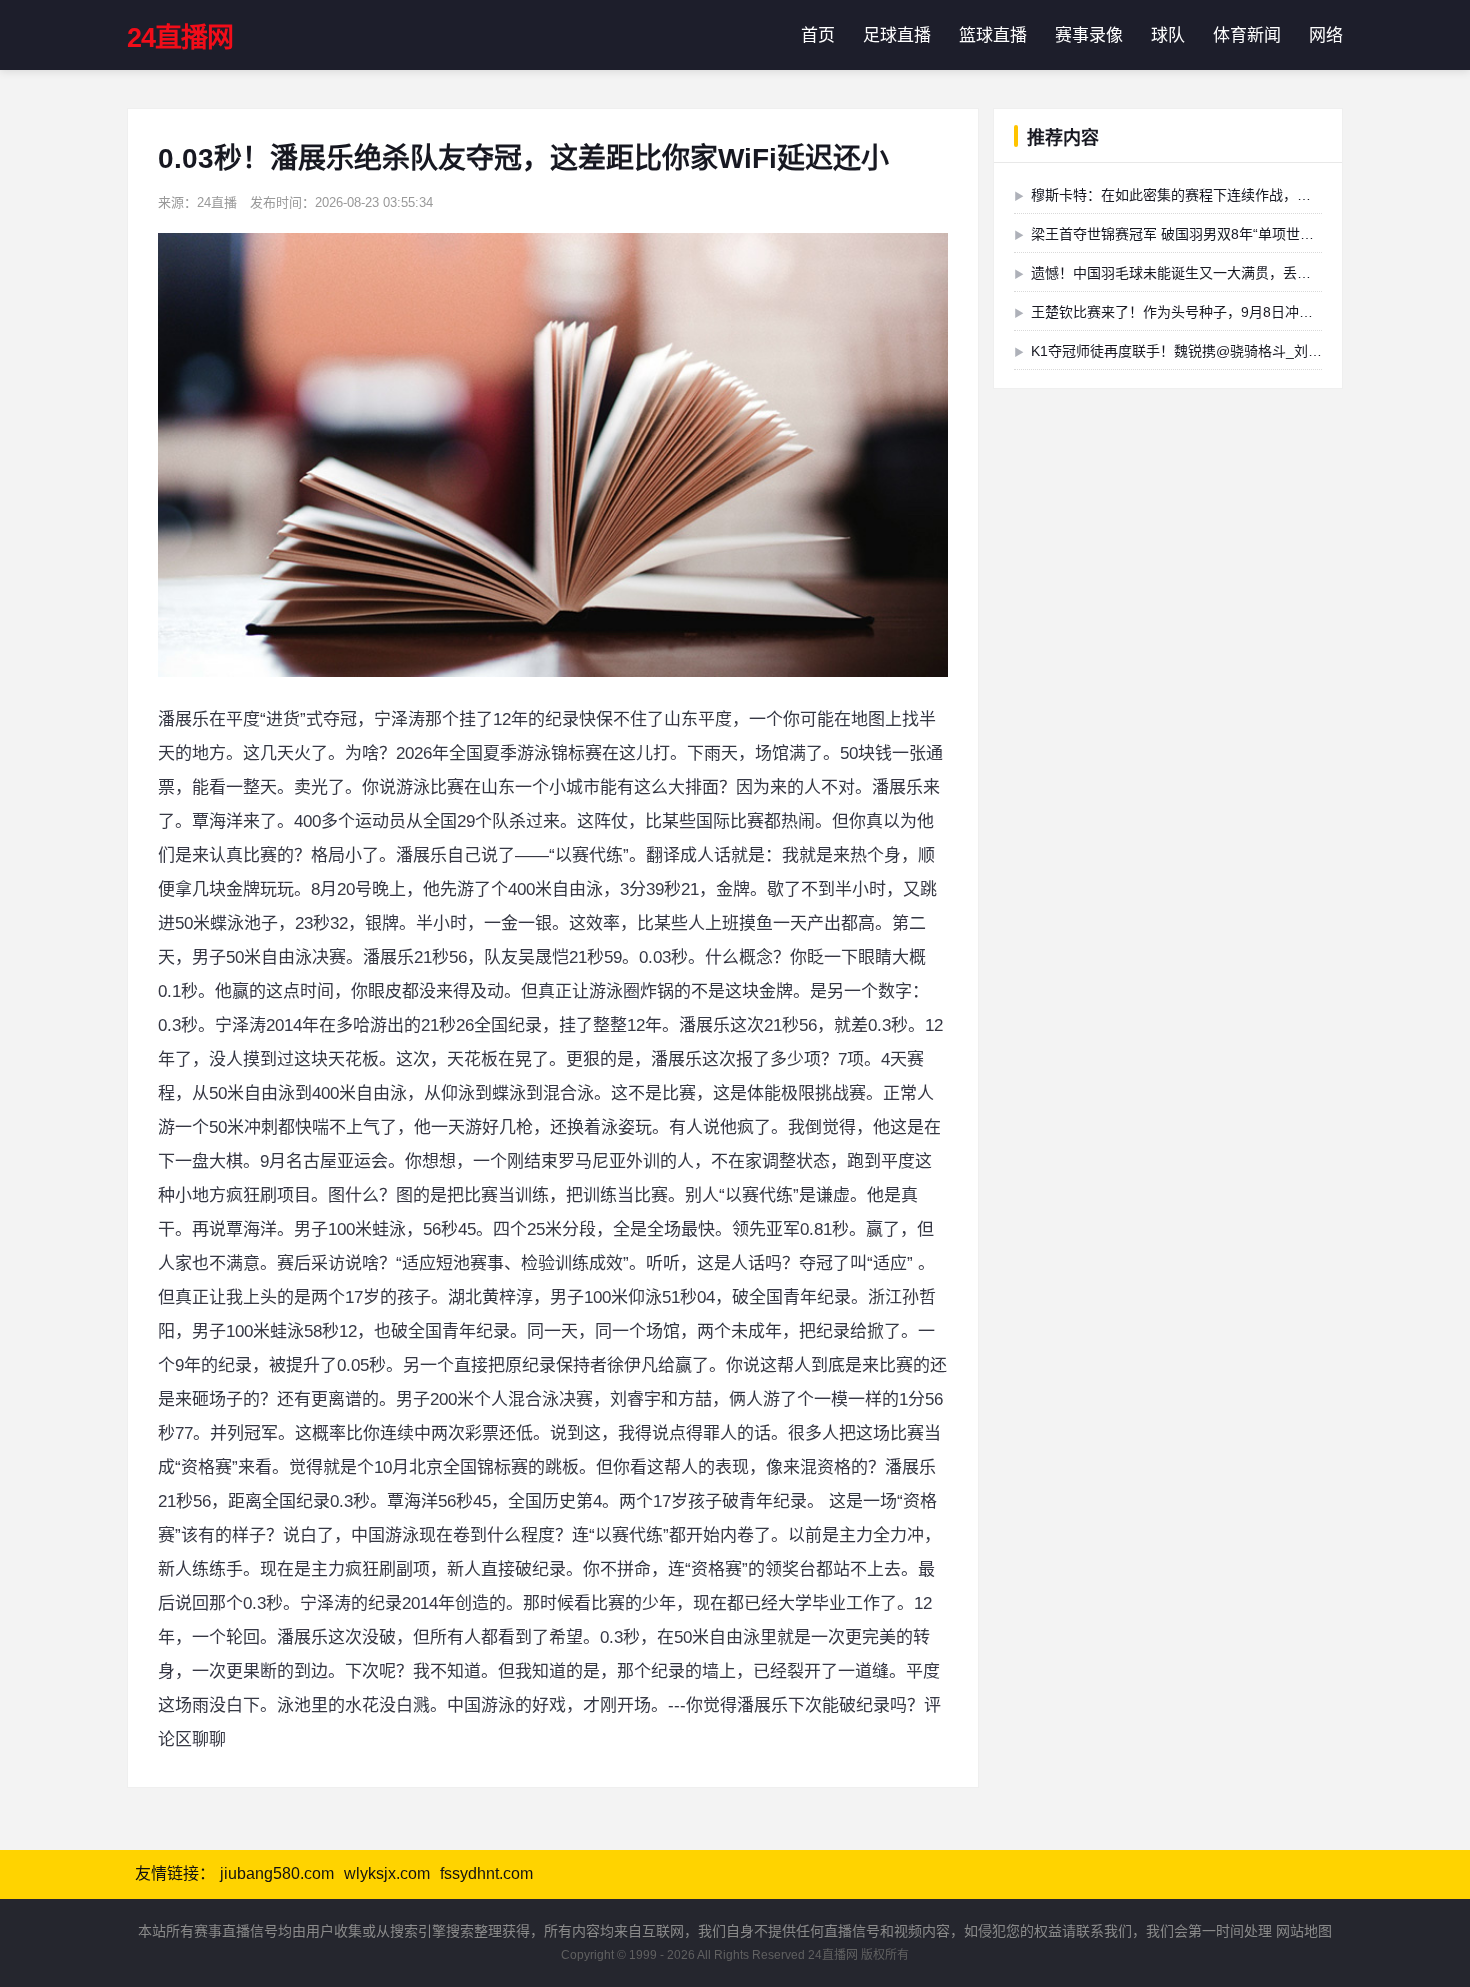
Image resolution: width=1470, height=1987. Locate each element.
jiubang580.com (277, 1873)
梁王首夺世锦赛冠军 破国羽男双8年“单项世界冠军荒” (1196, 234)
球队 (1168, 35)
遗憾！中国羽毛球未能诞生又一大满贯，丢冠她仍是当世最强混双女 (1241, 273)
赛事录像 (1089, 35)
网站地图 (1304, 1931)
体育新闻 (1247, 35)
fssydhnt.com (486, 1873)
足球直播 (897, 35)
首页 (818, 35)
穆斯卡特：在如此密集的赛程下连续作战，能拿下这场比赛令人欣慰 (1241, 195)
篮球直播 (993, 35)
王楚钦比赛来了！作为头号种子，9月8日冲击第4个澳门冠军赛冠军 (1239, 312)
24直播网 (180, 38)
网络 (1326, 35)
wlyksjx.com (387, 1873)
